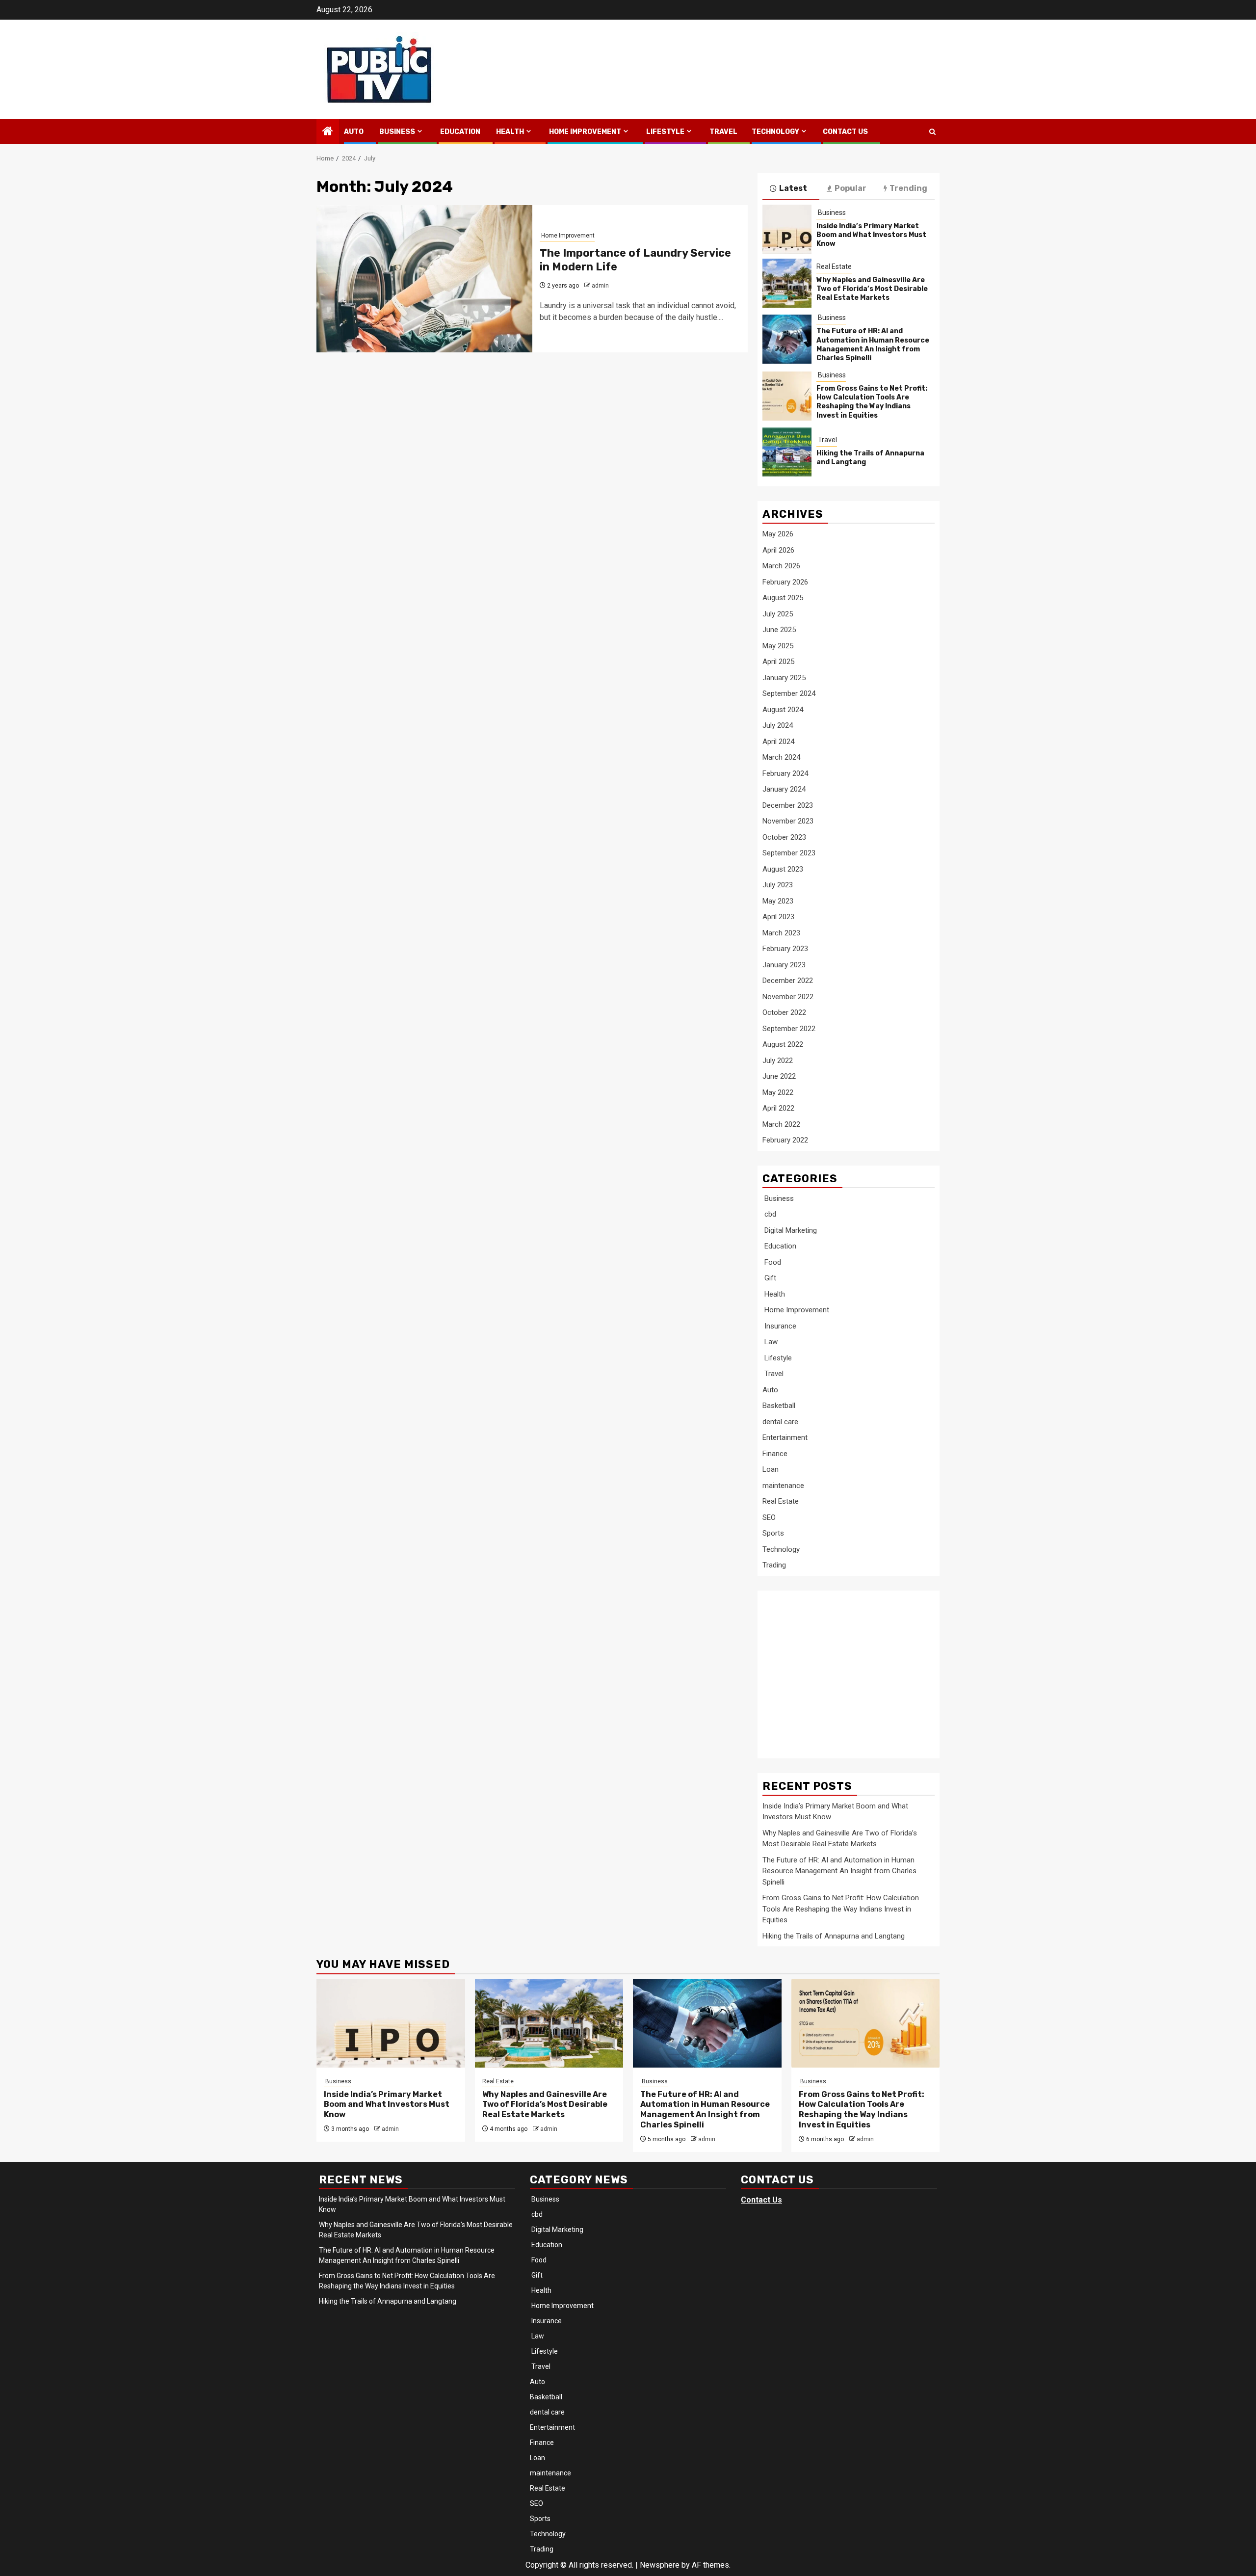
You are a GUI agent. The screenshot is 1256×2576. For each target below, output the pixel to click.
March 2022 (781, 1124)
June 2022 (779, 1076)
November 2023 (788, 821)
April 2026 (778, 550)
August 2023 (783, 869)
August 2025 (783, 598)
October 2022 (784, 1012)
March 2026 (781, 566)
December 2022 (788, 981)
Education (459, 132)
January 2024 (784, 789)
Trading (774, 1565)
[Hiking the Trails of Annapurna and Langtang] (787, 452)
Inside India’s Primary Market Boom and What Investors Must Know (871, 235)
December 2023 (788, 805)
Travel (723, 132)
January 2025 (784, 678)
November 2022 (788, 997)
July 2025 (778, 614)
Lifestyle (665, 132)
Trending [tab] (908, 188)
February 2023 (785, 949)
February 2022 (785, 1140)
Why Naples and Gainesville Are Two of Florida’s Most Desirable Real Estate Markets (872, 289)
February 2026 (785, 582)
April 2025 (778, 662)
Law (770, 1342)
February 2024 (785, 773)
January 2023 (784, 965)
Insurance (779, 1326)
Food (772, 1262)
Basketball (779, 1406)
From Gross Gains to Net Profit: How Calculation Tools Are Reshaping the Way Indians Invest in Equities (872, 402)
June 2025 (779, 630)
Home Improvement (584, 132)
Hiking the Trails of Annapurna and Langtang (834, 1936)
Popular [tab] (850, 188)
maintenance (783, 1486)
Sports (773, 1533)
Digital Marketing (790, 1230)
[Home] (328, 132)
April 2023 (778, 917)
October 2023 (784, 837)
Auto (354, 132)
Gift (769, 1278)
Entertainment (785, 1437)
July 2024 (778, 725)
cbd (769, 1214)
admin (600, 286)
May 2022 (778, 1092)
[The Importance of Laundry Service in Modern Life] (424, 279)
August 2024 (783, 710)
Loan (771, 1469)
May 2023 (778, 901)
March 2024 (781, 757)
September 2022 (789, 1029)
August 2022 (783, 1044)
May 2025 (778, 646)
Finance (775, 1454)
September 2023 (789, 853)
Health (509, 132)
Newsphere (660, 2565)
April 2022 (778, 1108)
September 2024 (789, 693)
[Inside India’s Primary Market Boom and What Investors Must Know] (787, 229)
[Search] (932, 132)
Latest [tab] (793, 188)
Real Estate (834, 266)
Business (396, 132)
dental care (780, 1422)
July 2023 (778, 885)
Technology (775, 132)
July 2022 (778, 1061)
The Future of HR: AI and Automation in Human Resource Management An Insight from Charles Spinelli (873, 345)
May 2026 (778, 534)
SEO (769, 1517)
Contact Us (845, 132)
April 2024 (778, 742)
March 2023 (781, 933)
